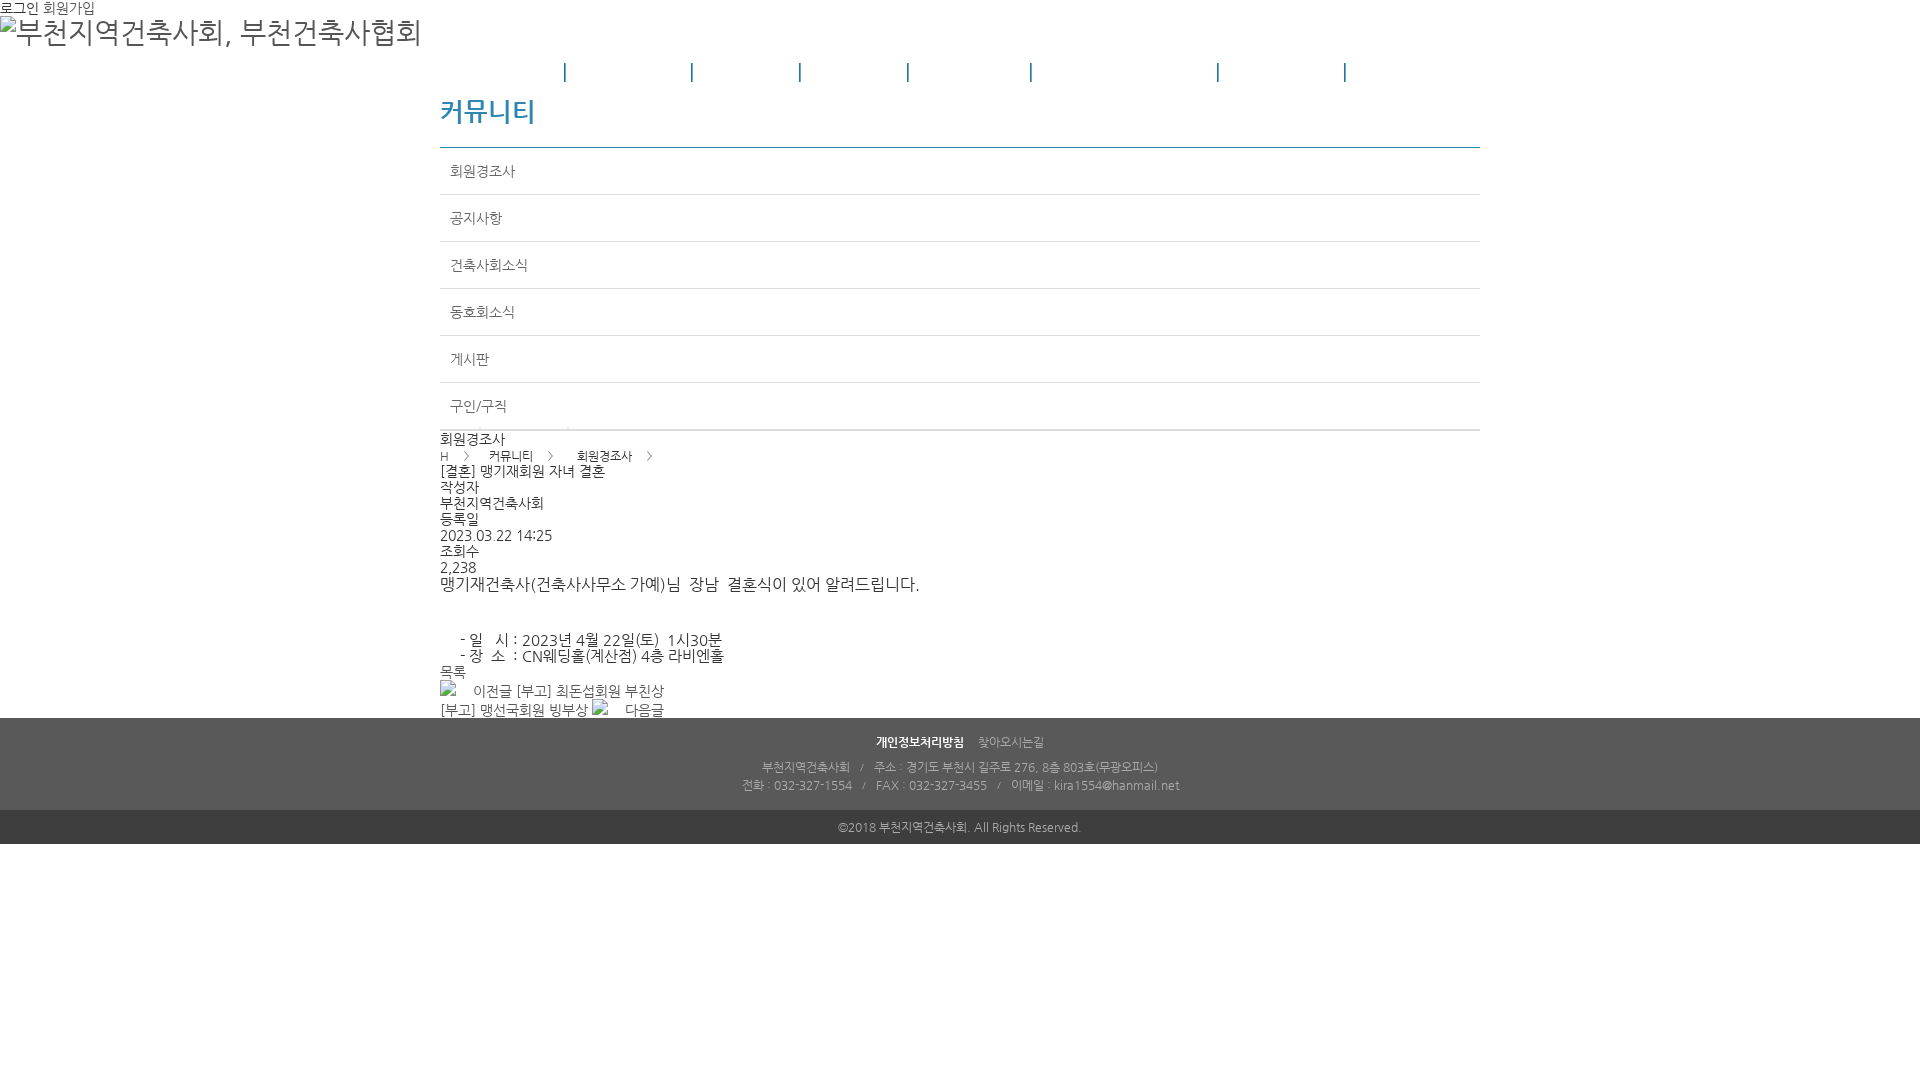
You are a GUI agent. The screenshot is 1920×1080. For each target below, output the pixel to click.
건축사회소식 (489, 265)
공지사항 (476, 218)
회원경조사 (482, 171)
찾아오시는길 (1011, 742)
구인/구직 (478, 406)
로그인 (19, 8)
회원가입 (69, 8)
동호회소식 (482, 312)
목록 (453, 672)
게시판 (469, 359)
